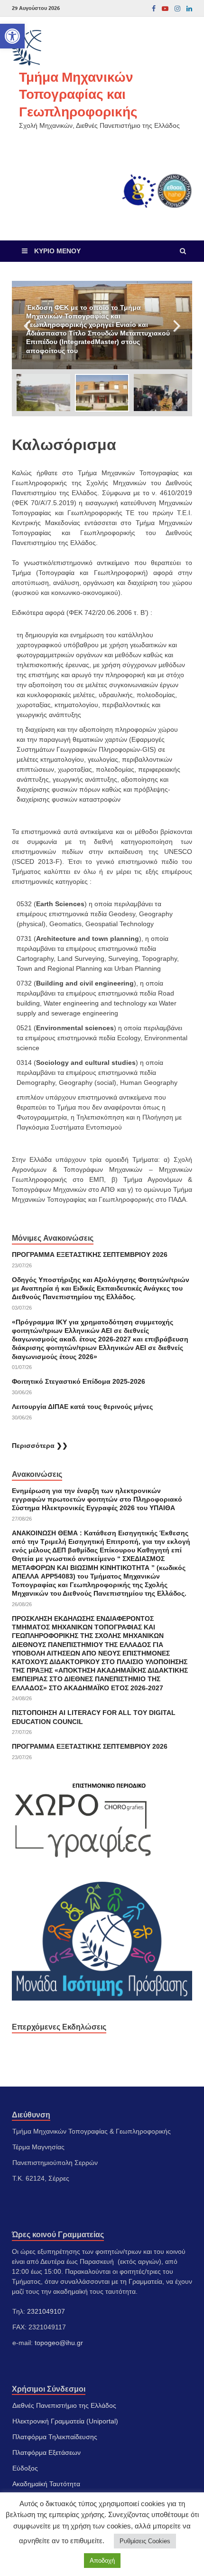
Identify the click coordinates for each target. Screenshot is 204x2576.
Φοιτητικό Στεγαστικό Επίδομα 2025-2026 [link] (79, 1381)
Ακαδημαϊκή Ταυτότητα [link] (46, 2484)
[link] (12, 36)
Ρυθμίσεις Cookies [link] (145, 2541)
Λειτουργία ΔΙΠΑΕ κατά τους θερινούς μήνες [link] (82, 1407)
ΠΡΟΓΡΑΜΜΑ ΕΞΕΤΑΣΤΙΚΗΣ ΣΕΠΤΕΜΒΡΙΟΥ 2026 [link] (90, 1254)
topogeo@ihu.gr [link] (59, 2343)
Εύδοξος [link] (25, 2468)
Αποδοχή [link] (102, 2561)
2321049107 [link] (46, 2311)
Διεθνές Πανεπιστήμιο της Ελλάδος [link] (64, 2405)
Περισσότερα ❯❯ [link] (40, 1446)
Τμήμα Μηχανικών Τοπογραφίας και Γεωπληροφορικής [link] (78, 94)
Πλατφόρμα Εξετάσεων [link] (46, 2452)
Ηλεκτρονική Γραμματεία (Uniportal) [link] (65, 2421)
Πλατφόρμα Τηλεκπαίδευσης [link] (55, 2437)
